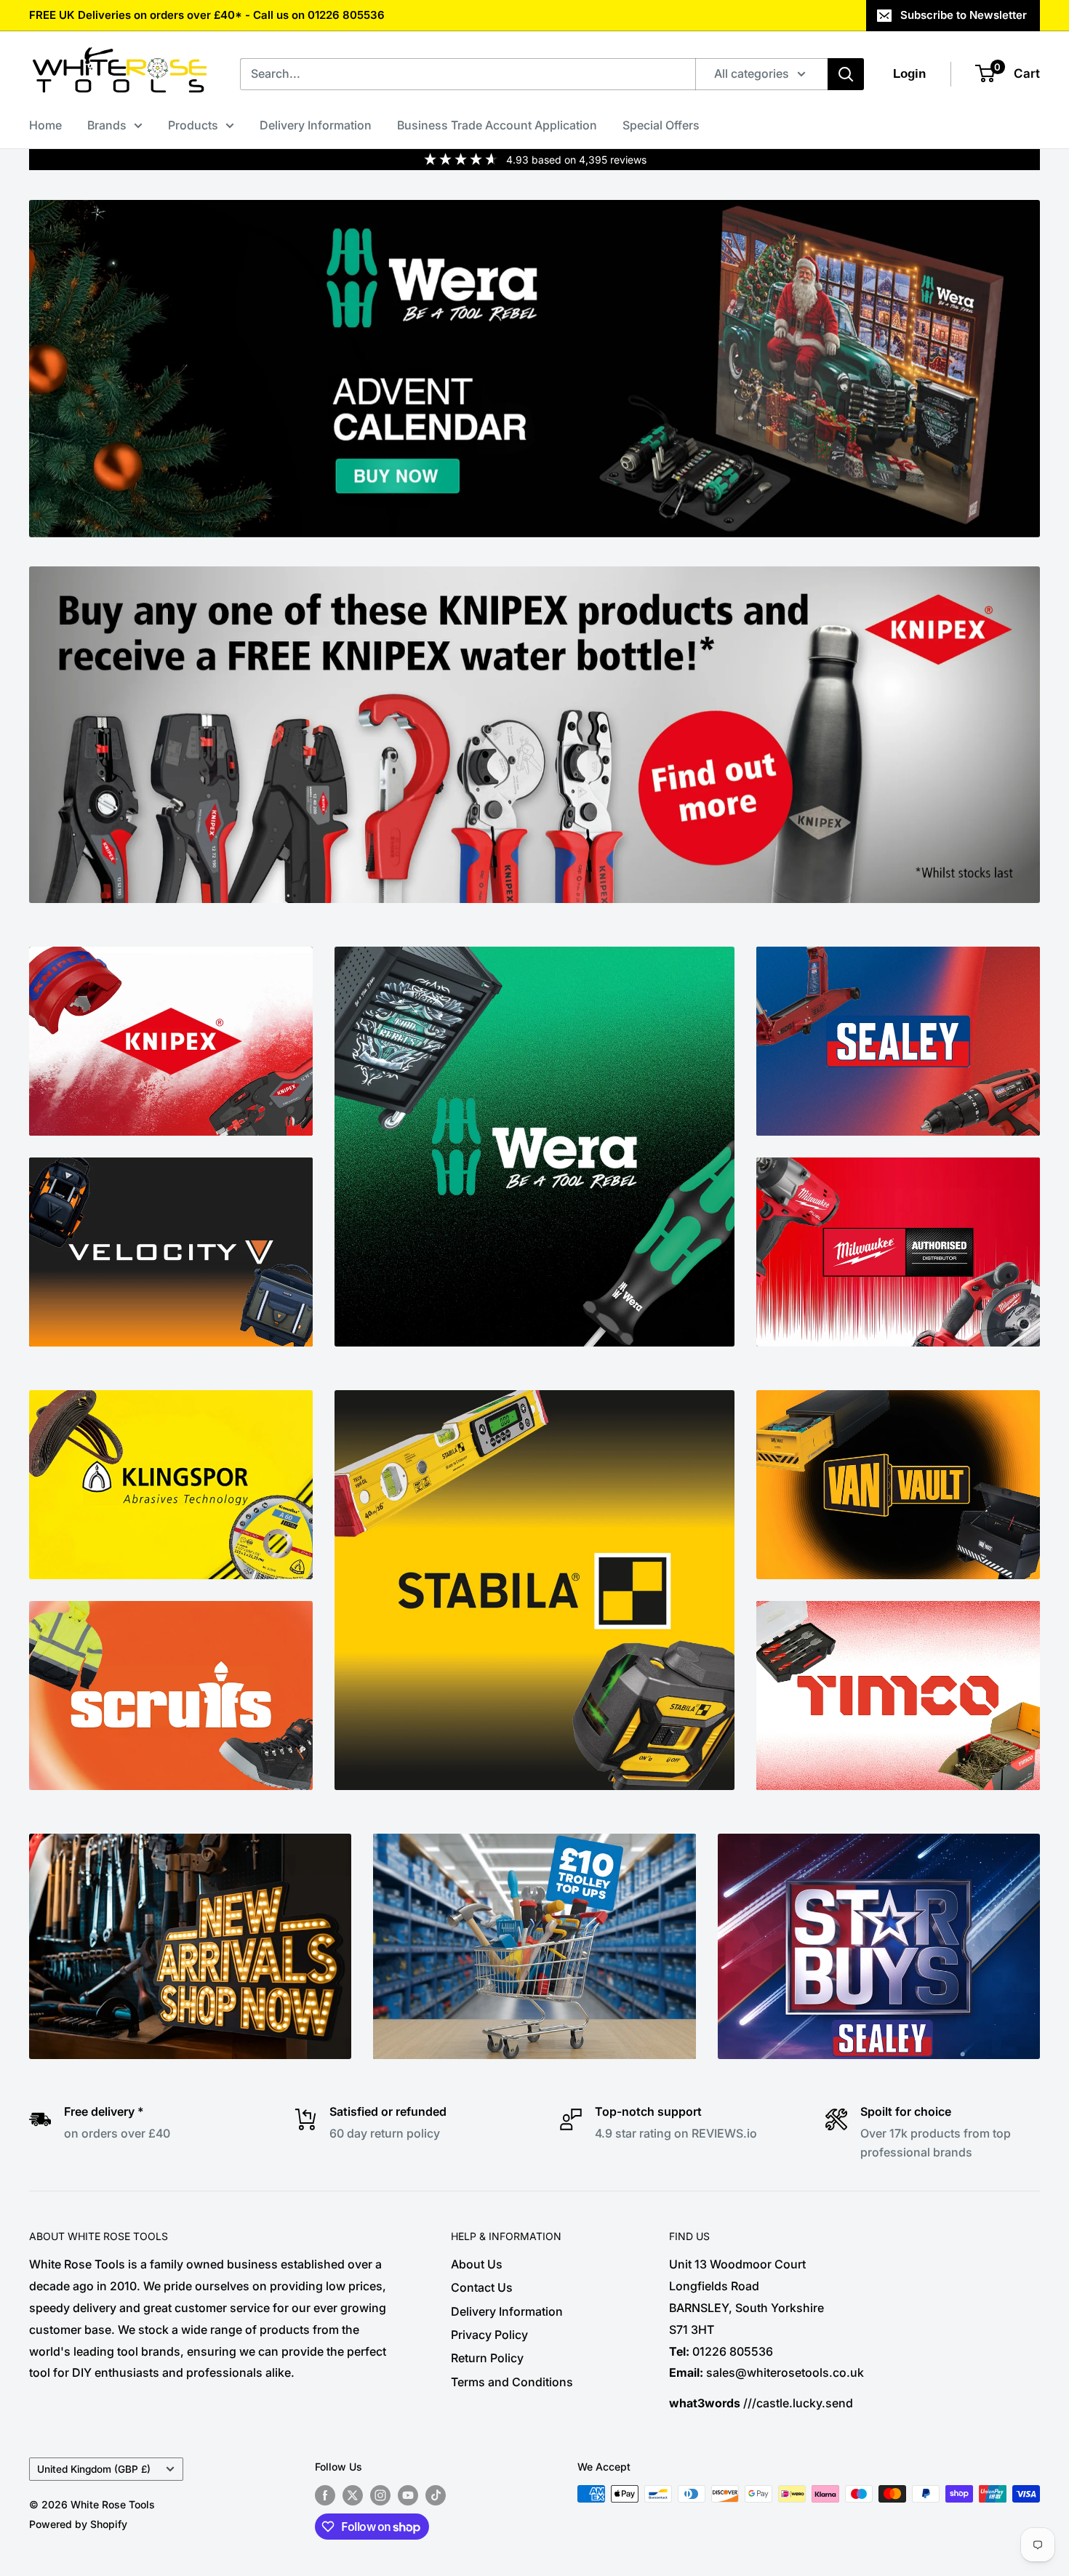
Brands (107, 125)
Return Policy (487, 2358)
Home (45, 125)
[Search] (846, 74)
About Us (477, 2264)
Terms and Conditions (512, 2382)
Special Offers (661, 125)
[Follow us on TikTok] (436, 2495)
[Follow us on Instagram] (380, 2495)
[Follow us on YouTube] (408, 2495)
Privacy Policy (489, 2335)
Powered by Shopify (78, 2524)
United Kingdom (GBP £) (94, 2469)
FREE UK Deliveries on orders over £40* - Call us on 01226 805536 (207, 15)
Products (193, 125)
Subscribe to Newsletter (964, 15)
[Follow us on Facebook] (325, 2495)
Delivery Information (316, 125)
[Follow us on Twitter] (353, 2495)
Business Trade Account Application (497, 125)
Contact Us (482, 2287)
